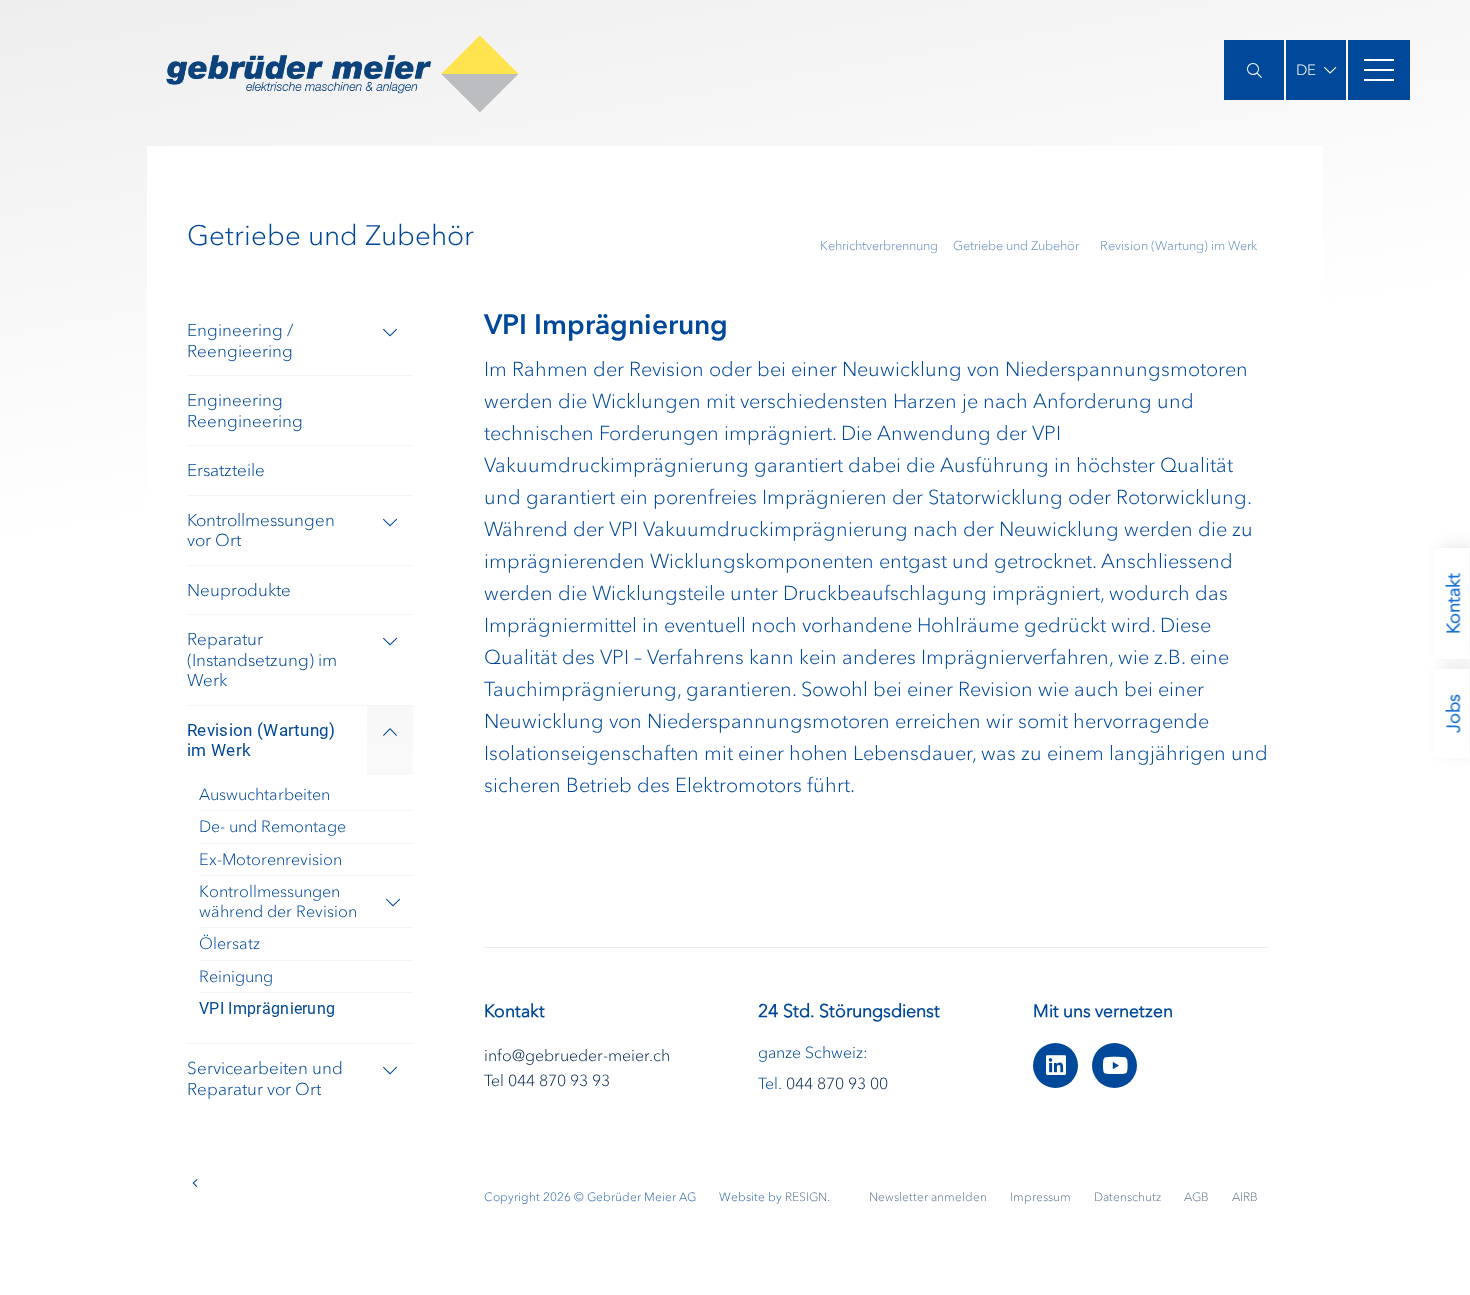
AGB (1198, 1197)
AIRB (1245, 1197)
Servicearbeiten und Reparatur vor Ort (265, 1078)
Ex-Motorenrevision (270, 859)
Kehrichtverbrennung (879, 245)
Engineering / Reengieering (240, 340)
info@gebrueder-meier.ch (577, 1055)
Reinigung (236, 976)
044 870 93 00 (837, 1083)
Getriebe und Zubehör (1016, 245)
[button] (1316, 70)
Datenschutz (1129, 1197)
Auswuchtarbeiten (264, 794)
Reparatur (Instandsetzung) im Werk (262, 659)
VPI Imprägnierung (267, 1008)
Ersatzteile (226, 470)
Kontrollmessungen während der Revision (278, 900)
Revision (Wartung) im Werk (1178, 245)
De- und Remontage (272, 826)
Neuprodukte (239, 590)
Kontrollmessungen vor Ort (261, 530)
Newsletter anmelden (929, 1197)
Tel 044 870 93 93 (547, 1080)
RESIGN (806, 1197)
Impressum (1042, 1197)
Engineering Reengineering (245, 410)
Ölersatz (229, 943)
